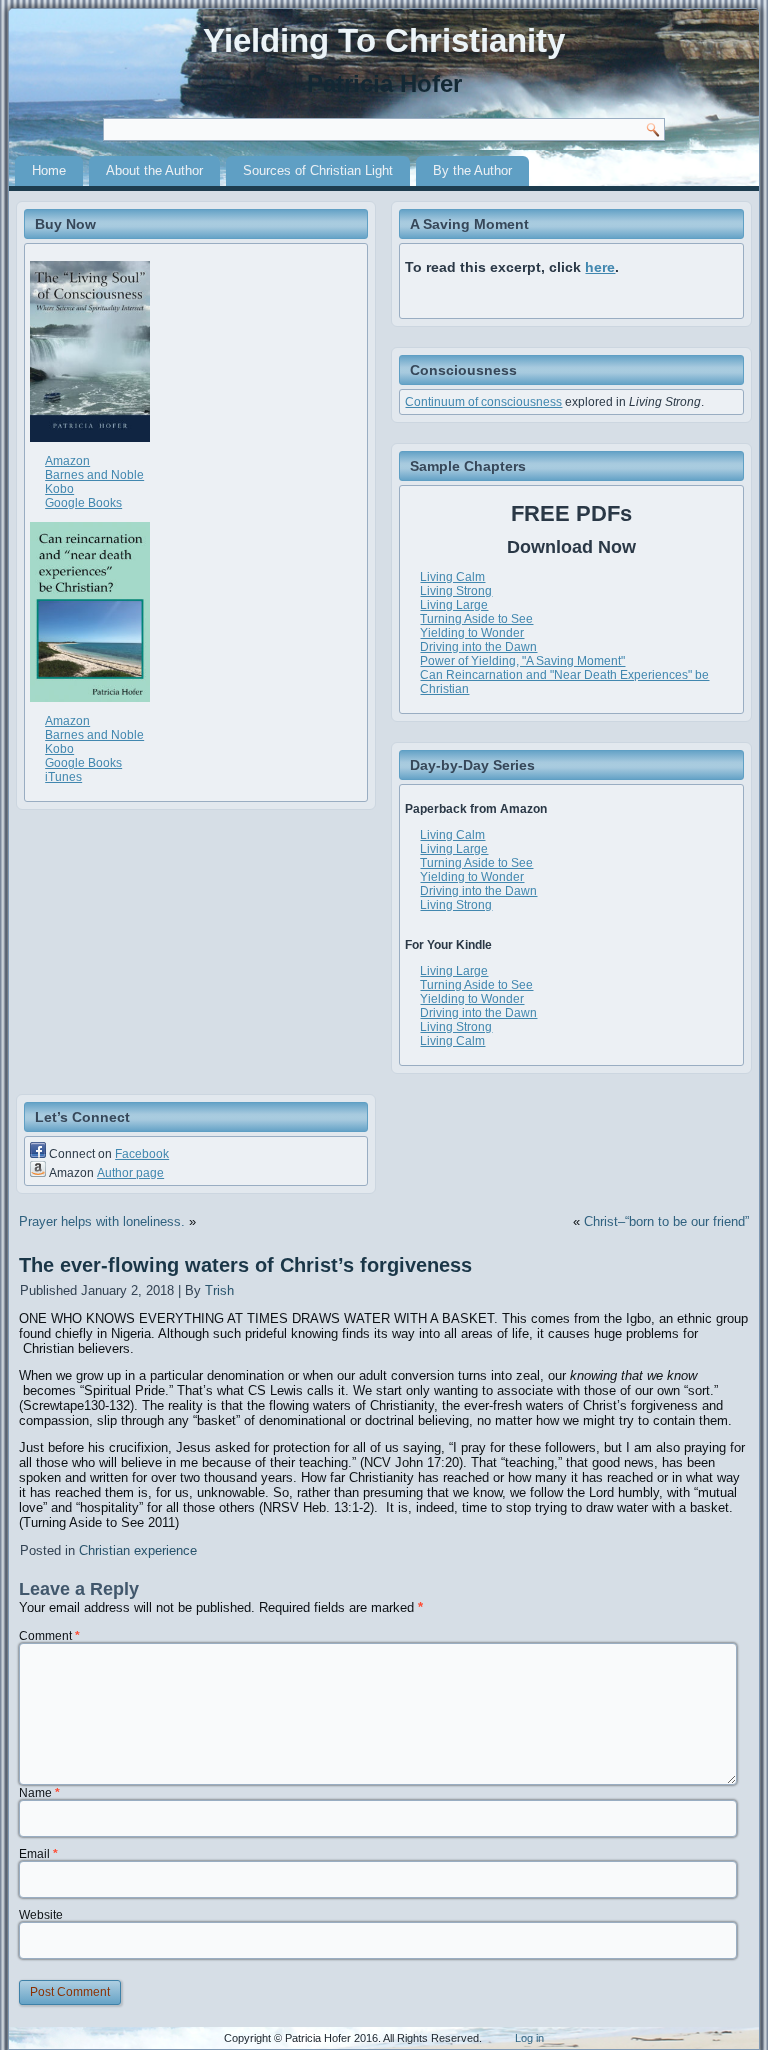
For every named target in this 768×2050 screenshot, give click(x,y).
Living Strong (456, 591)
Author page (130, 1173)
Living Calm (452, 577)
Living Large (454, 605)
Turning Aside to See (476, 619)
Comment (49, 1636)
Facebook (142, 1154)
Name (39, 1793)
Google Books (83, 503)
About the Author (154, 170)
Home (49, 170)
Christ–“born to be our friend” (666, 1221)
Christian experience (138, 1550)
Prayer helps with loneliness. (102, 1221)
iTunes (63, 777)
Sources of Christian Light (318, 170)
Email (38, 1854)
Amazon (67, 461)
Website (41, 1915)
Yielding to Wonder (472, 633)
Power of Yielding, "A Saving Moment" (522, 661)
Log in (529, 2038)
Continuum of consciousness (483, 402)
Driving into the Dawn (478, 647)
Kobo (59, 489)
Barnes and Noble (94, 475)
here (600, 267)
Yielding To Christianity (384, 40)
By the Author (472, 170)
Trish (219, 1290)
